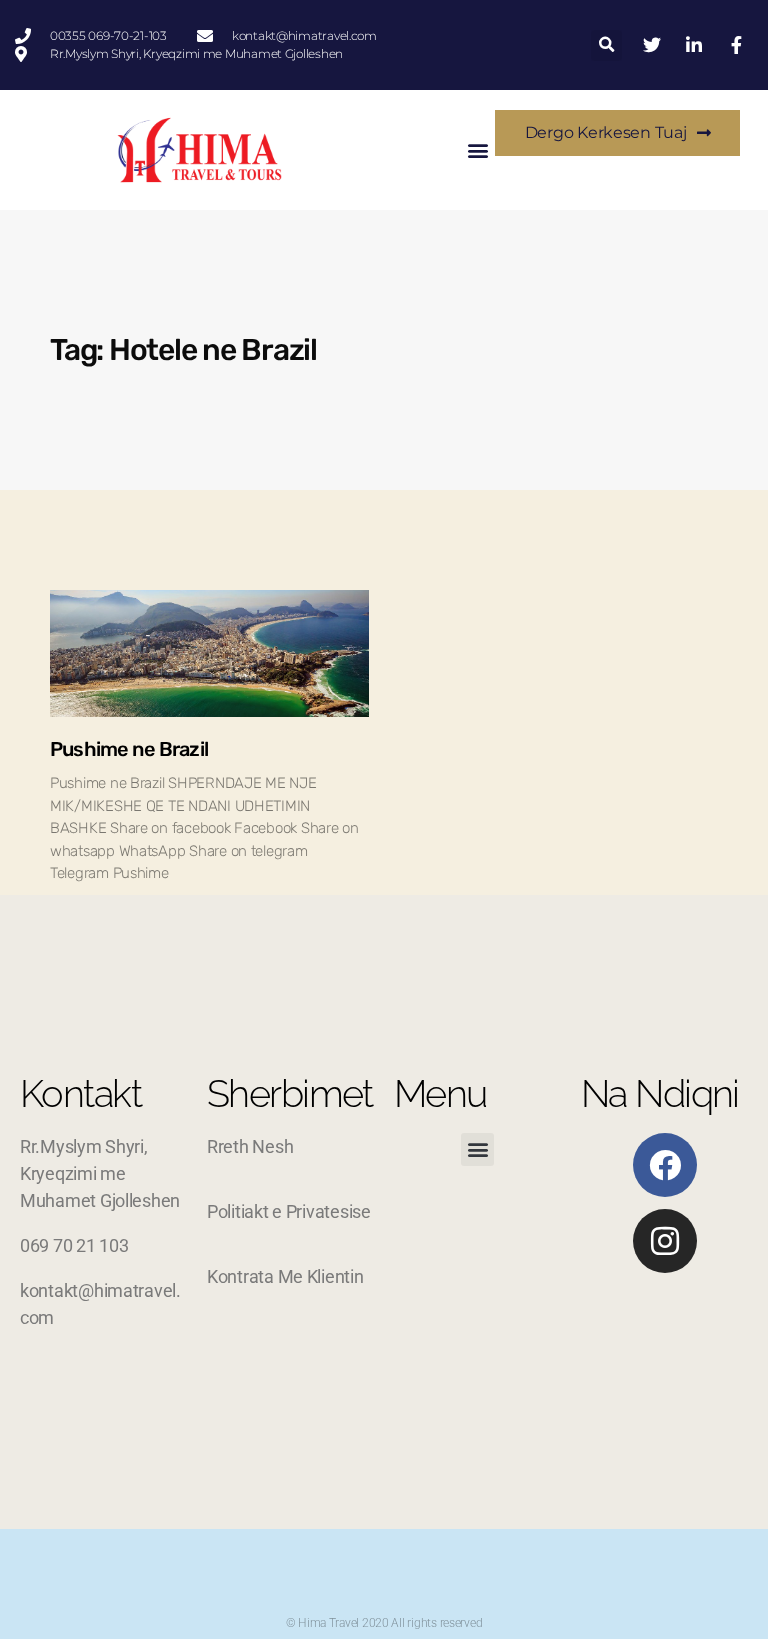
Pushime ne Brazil (129, 749)
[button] (606, 45)
